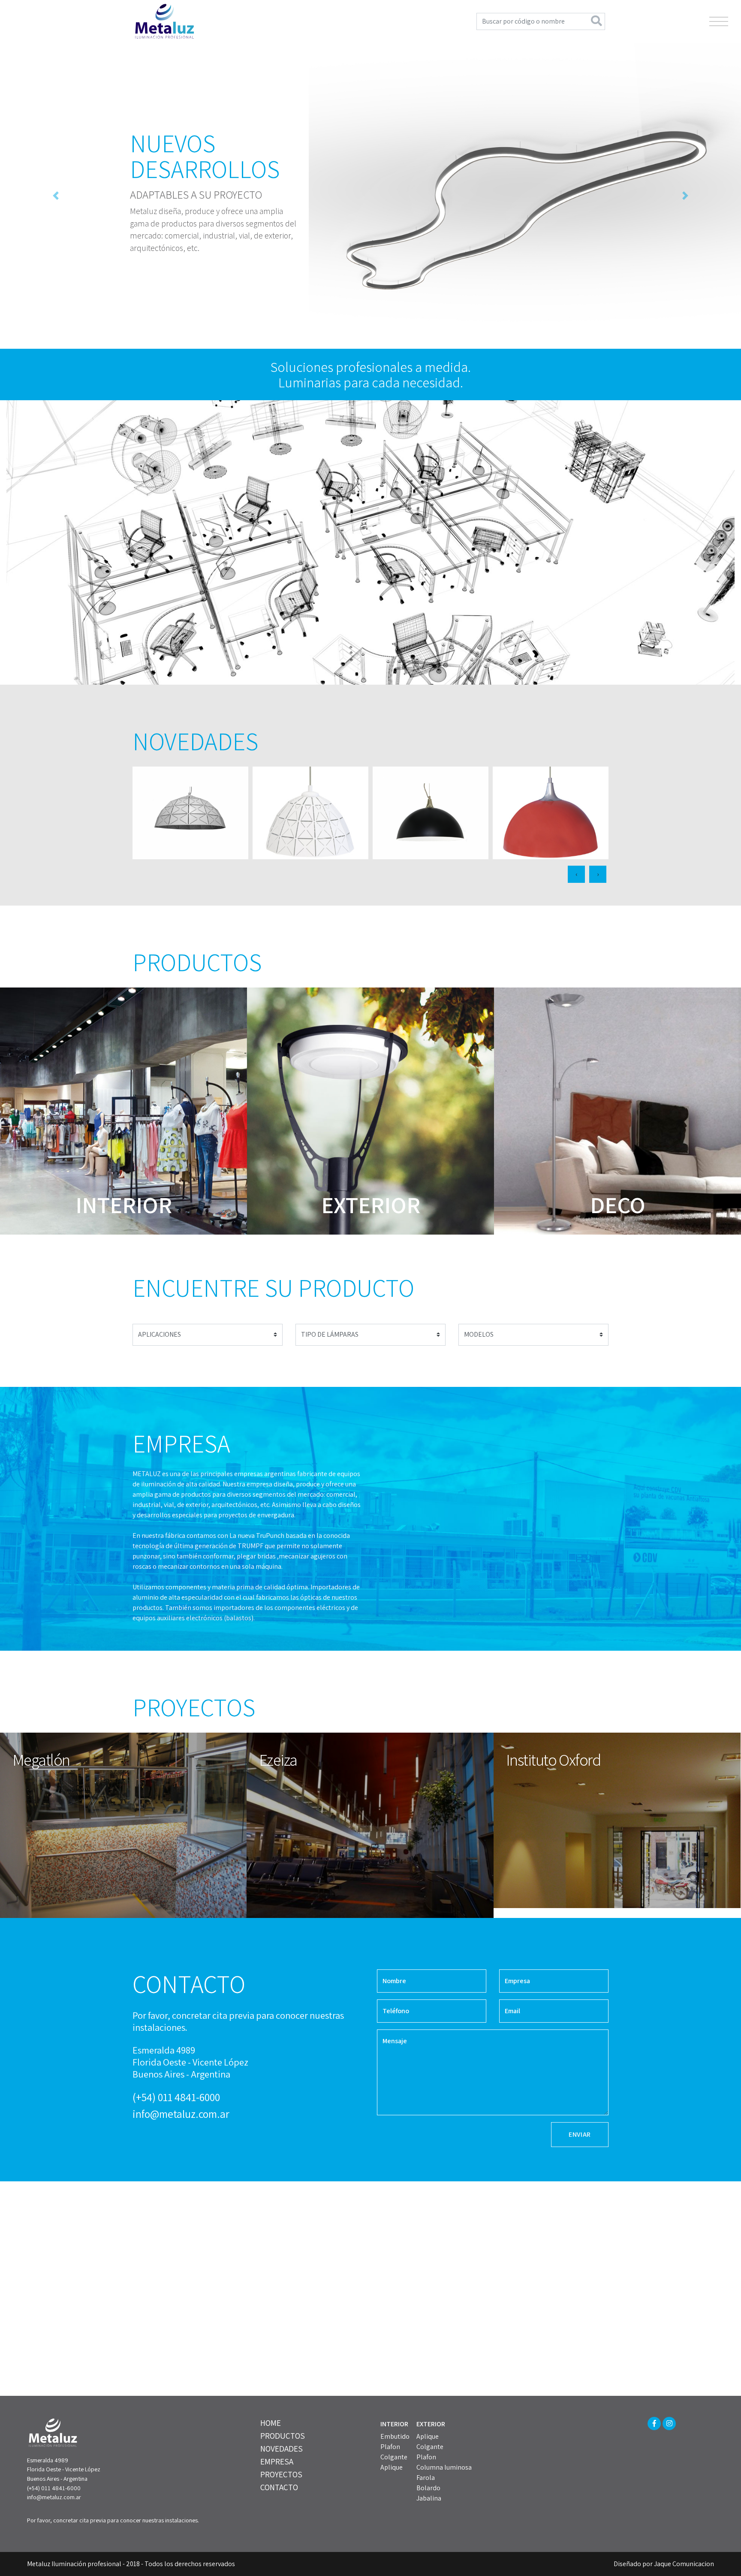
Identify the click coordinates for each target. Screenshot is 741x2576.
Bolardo (428, 2493)
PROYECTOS (281, 2479)
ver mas (190, 818)
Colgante (394, 2462)
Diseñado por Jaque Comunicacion (664, 2569)
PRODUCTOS (283, 2440)
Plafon (390, 2452)
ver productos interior (123, 1116)
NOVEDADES (282, 2453)
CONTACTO (279, 2492)
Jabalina (429, 2503)
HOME (271, 2428)
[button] (56, 198)
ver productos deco (617, 1116)
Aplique (392, 2472)
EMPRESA (277, 2466)
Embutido (395, 2442)
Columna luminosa (444, 2472)
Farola (426, 2483)
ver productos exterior (370, 1116)
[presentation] (576, 879)
